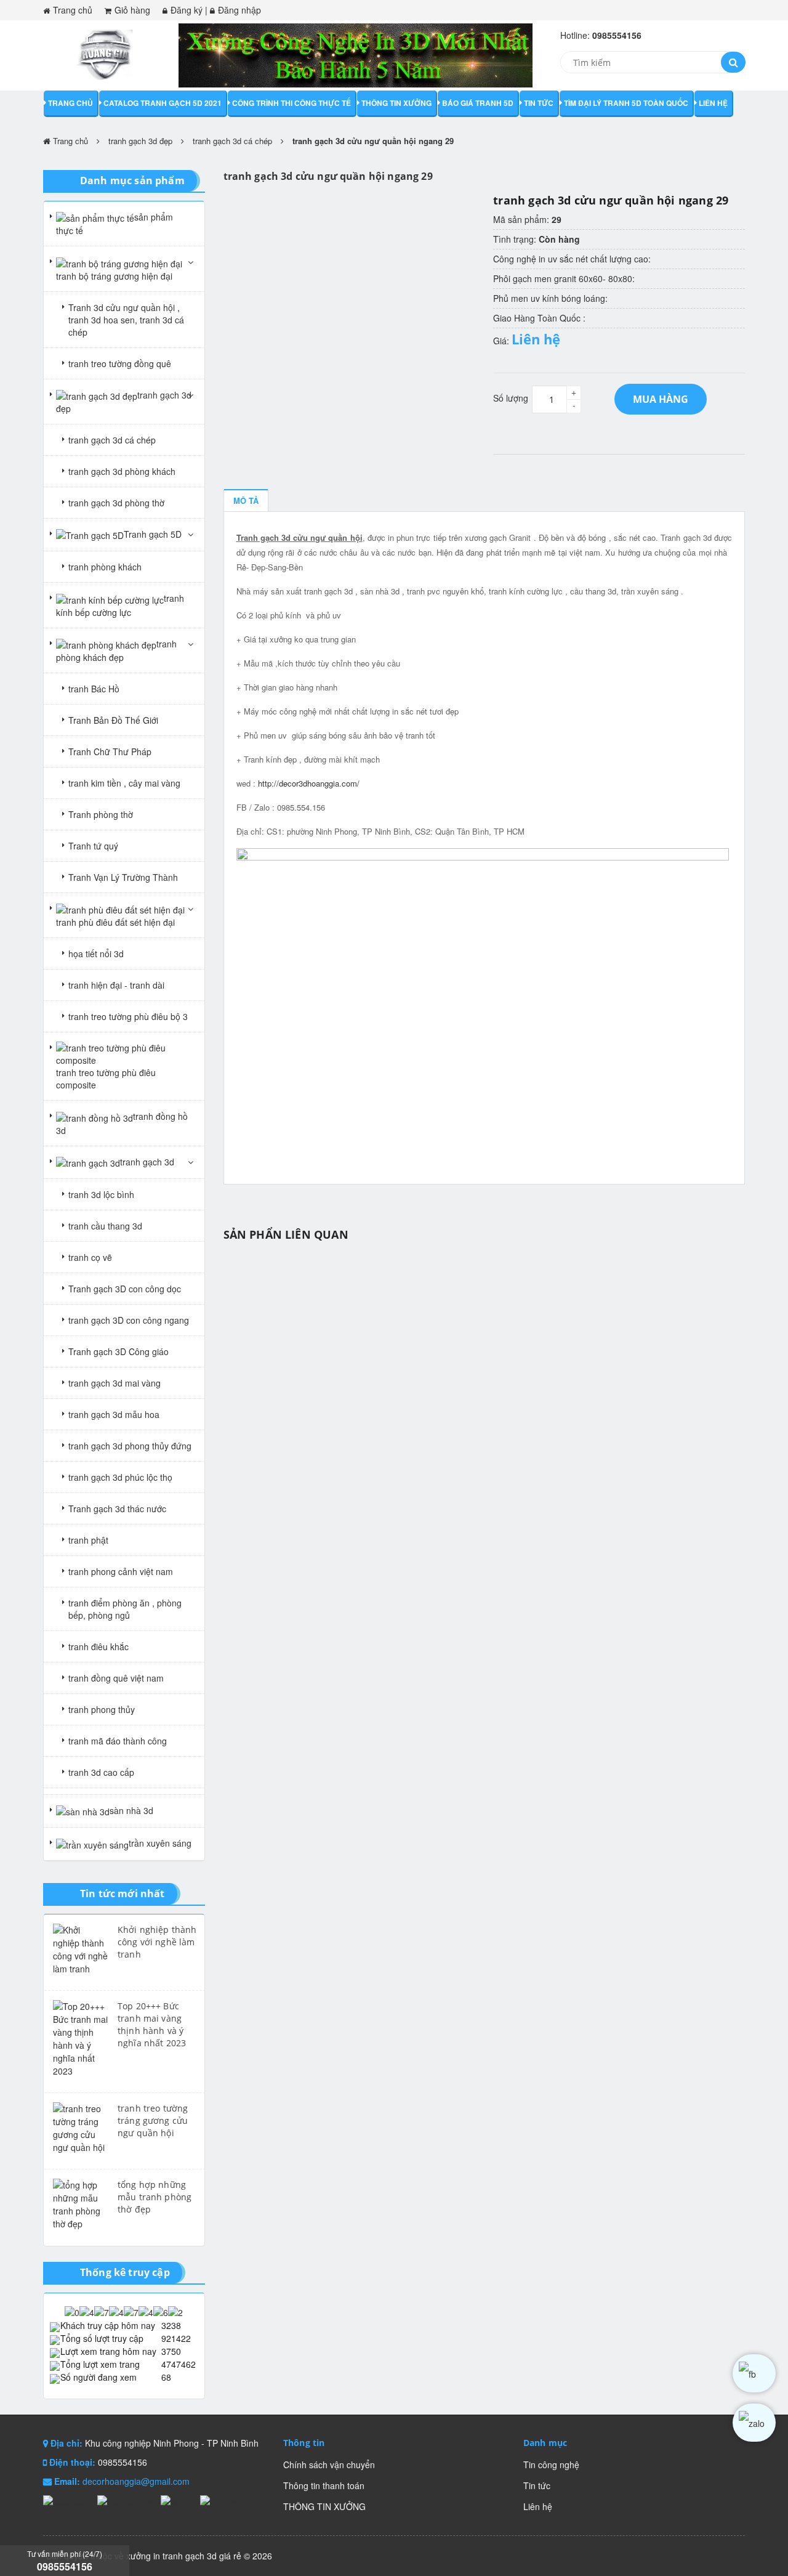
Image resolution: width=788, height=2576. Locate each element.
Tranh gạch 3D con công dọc (125, 1289)
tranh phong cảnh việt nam (121, 1571)
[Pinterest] (219, 2500)
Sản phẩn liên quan (286, 1234)
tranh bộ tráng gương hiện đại (114, 276)
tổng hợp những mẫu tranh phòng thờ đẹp (155, 2197)
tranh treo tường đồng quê (120, 363)
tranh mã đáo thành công (118, 1741)
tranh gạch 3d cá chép (232, 141)
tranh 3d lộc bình (101, 1194)
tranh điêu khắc (98, 1646)
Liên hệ (713, 103)
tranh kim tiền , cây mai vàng (124, 783)
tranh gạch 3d (147, 1162)
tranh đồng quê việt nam (116, 1678)
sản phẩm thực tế (115, 224)
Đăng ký (187, 10)
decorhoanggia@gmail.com (136, 2481)
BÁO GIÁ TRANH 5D (478, 103)
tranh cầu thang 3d (105, 1226)
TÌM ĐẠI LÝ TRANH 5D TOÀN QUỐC (626, 103)
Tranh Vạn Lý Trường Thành (123, 877)
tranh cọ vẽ (90, 1257)
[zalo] (754, 2423)
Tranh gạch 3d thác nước (117, 1509)
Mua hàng (661, 399)
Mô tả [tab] (246, 500)
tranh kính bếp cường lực (120, 605)
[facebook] (754, 2373)
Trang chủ (73, 10)
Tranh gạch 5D (153, 534)
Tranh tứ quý (93, 846)
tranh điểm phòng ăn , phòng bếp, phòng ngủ (125, 1609)
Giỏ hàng (132, 10)
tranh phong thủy (102, 1709)
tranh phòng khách (105, 567)
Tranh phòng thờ (101, 814)
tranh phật (88, 1540)
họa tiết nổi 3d (96, 954)
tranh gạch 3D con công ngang (129, 1320)
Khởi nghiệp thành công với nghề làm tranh (157, 1942)
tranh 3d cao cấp (101, 1772)
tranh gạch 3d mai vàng (115, 1383)
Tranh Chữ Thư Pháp (110, 751)
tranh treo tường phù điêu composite (106, 1079)
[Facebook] (67, 2500)
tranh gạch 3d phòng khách (122, 471)
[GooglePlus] (126, 2500)
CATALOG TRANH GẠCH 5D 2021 (163, 103)
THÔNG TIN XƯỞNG (396, 103)
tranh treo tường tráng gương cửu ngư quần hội (153, 2120)
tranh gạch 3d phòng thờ (116, 503)
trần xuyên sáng (160, 1843)
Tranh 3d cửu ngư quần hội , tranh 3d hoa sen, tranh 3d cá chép (126, 320)
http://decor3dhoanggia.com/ (309, 783)
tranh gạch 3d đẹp (140, 141)
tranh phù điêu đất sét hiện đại (115, 922)
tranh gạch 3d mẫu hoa (114, 1414)
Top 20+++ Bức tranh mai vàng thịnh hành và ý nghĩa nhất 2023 (152, 2024)
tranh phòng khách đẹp (116, 650)
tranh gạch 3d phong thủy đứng (130, 1446)
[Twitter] (177, 2500)
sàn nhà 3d (131, 1810)
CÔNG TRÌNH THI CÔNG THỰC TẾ (291, 103)
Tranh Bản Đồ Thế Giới (113, 720)
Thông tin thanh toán (324, 2485)
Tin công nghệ (551, 2465)
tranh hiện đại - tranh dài (116, 985)
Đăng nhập (239, 10)
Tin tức (539, 103)
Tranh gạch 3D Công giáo (119, 1351)
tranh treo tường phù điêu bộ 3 (128, 1016)
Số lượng (511, 398)
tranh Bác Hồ (94, 689)
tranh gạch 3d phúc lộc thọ (120, 1477)
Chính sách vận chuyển (329, 2465)
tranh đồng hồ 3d (122, 1123)
